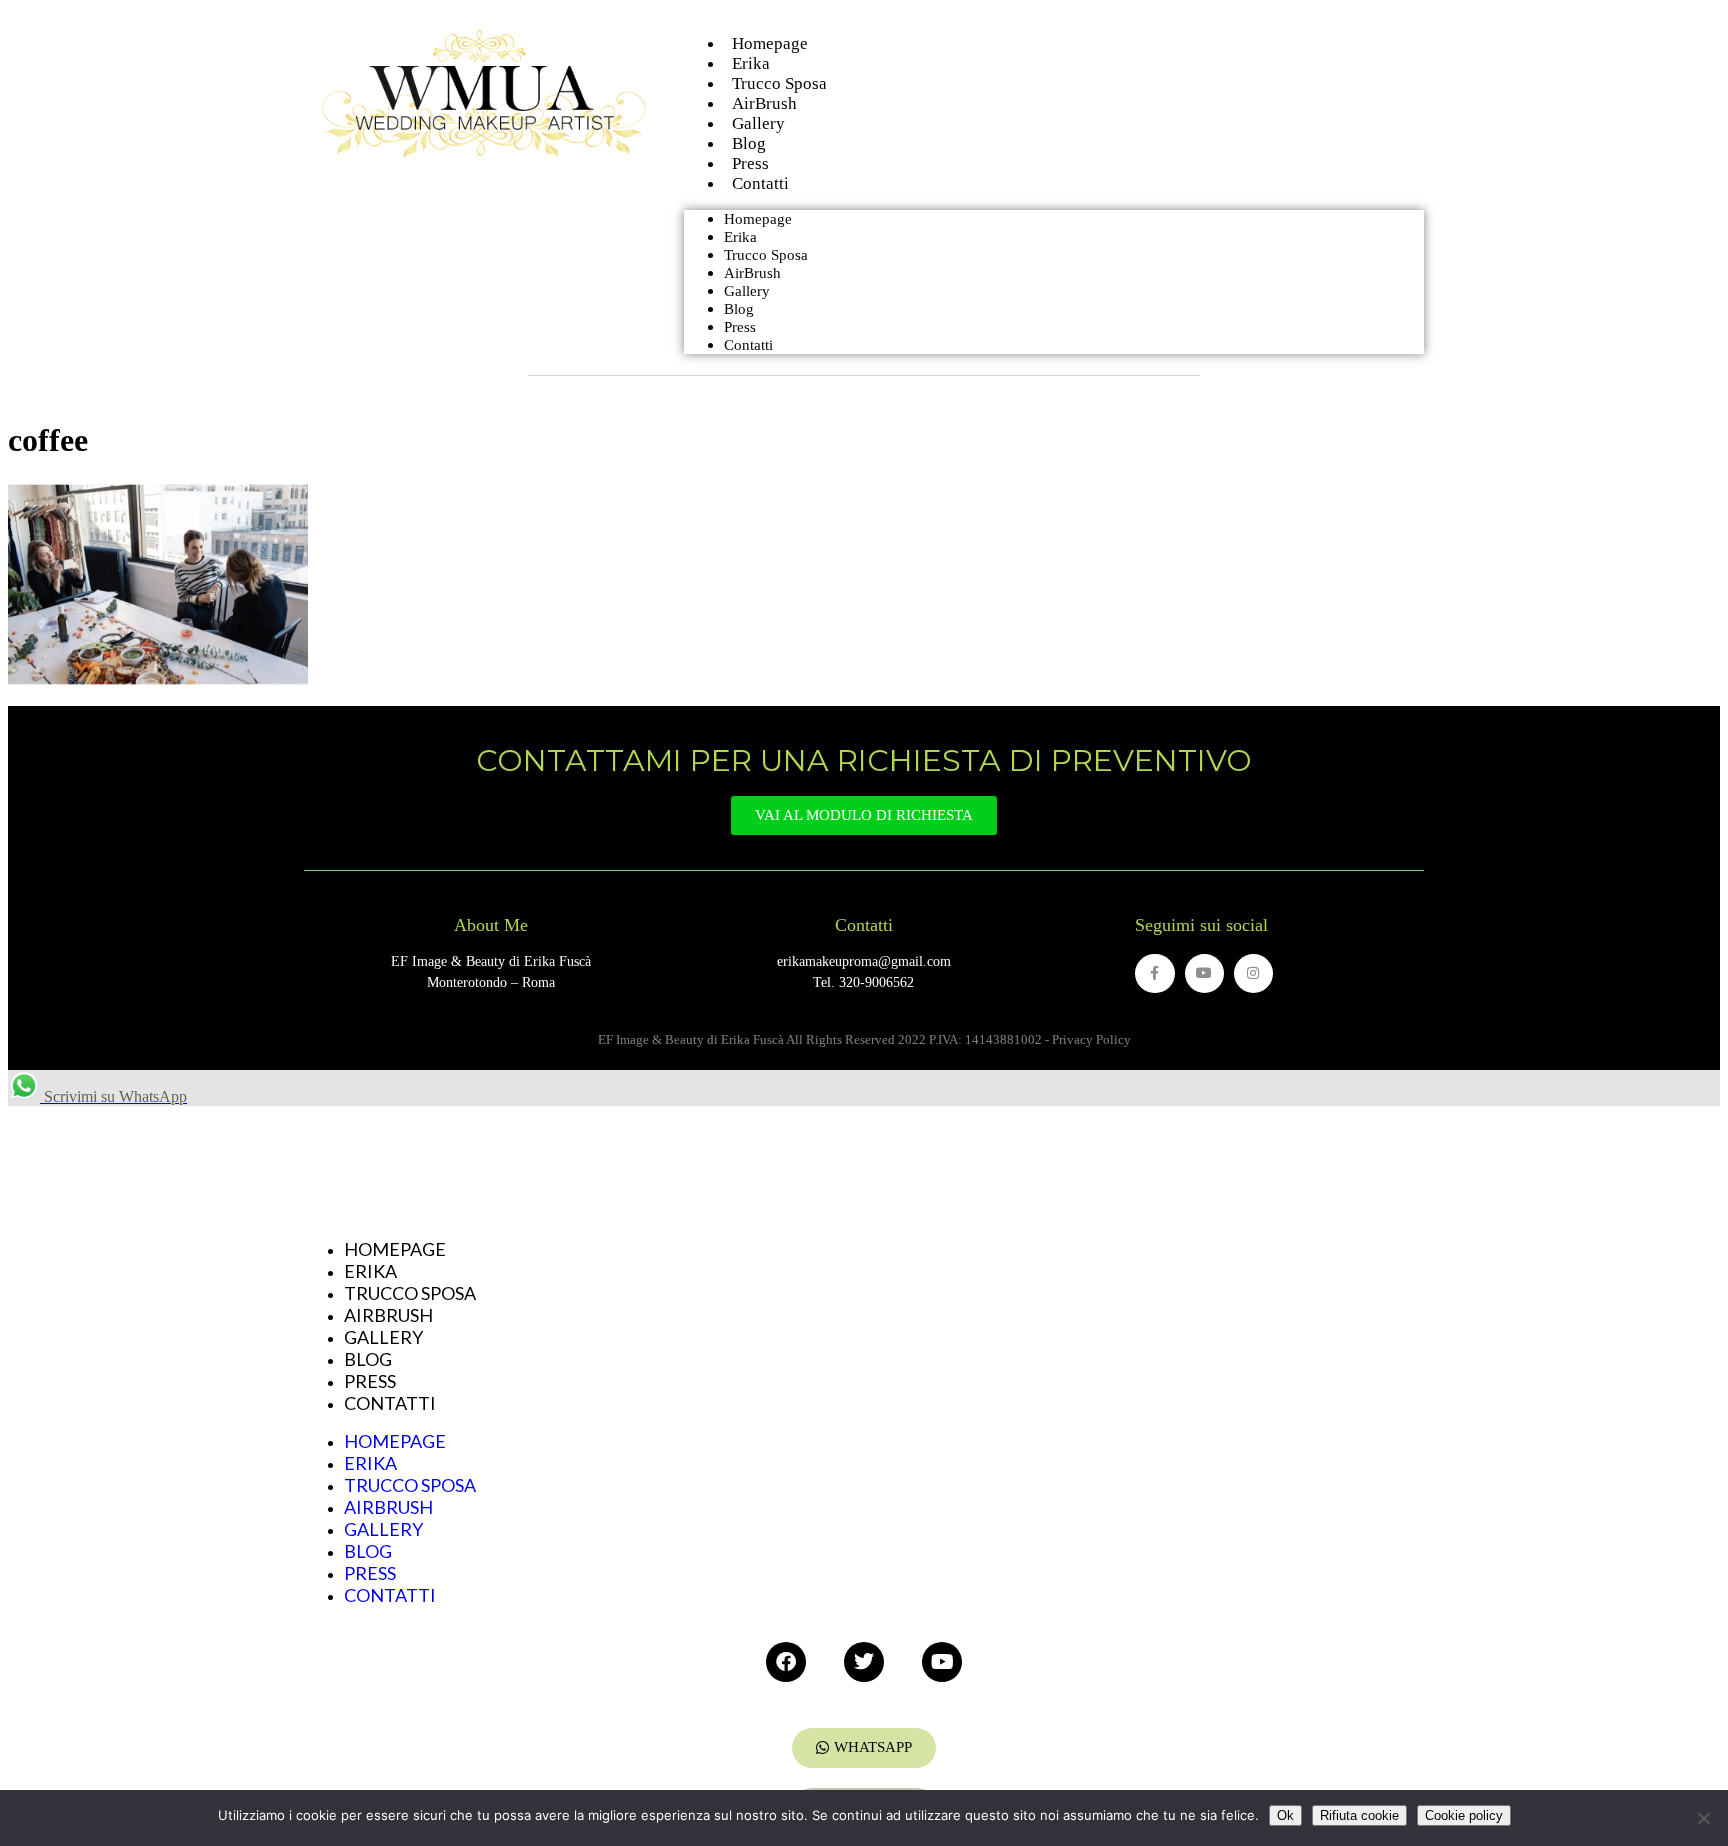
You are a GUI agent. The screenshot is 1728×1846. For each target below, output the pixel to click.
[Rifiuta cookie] (1703, 1818)
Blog (739, 309)
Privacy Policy (1091, 1039)
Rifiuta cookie (1359, 1815)
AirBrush (752, 273)
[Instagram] (1253, 973)
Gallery (747, 291)
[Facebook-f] (1154, 973)
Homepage (758, 219)
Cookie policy (1464, 1815)
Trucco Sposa (766, 255)
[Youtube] (1204, 973)
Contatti (760, 183)
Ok (1285, 1815)
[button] (864, 1748)
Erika (740, 237)
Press (740, 327)
